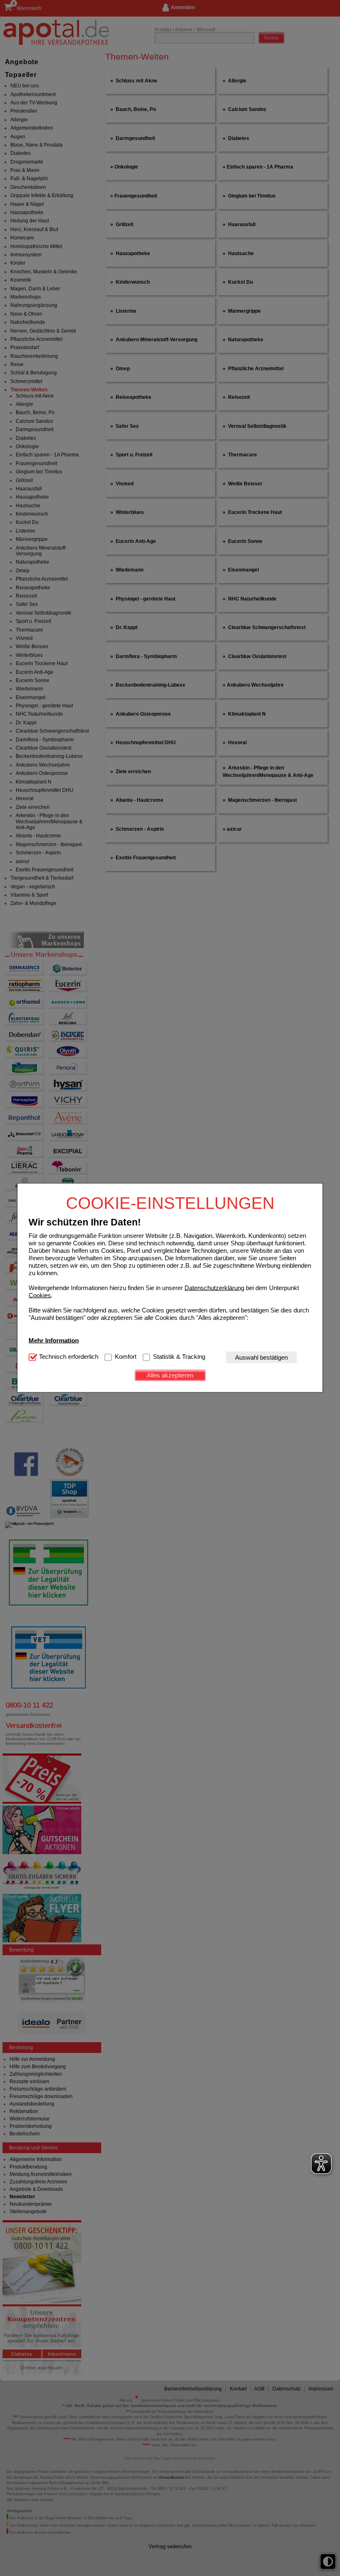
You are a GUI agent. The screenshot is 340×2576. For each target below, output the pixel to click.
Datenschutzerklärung (214, 1287)
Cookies (40, 1295)
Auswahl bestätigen (261, 1357)
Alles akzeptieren (170, 1375)
